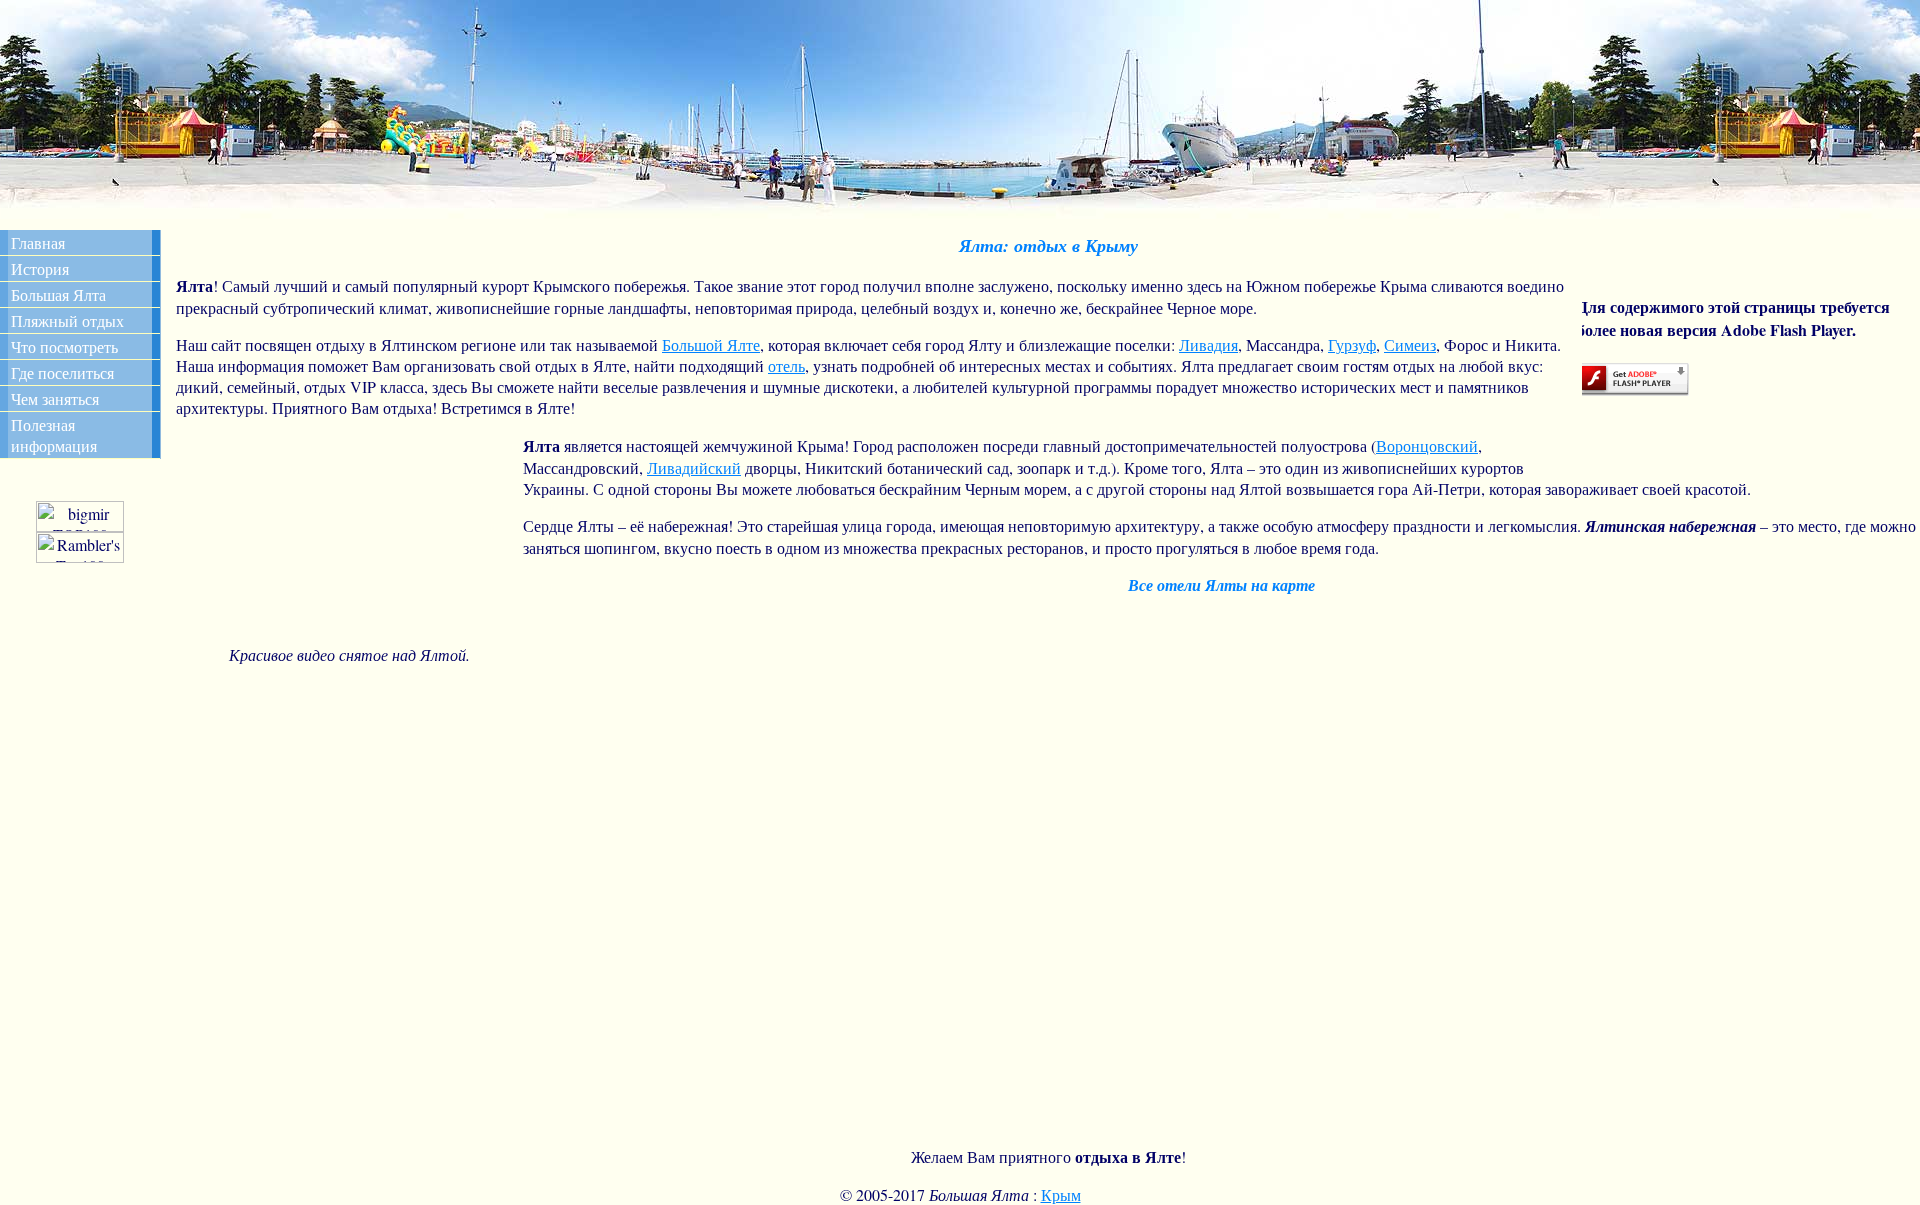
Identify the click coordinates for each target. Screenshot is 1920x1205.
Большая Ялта (58, 294)
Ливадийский (694, 467)
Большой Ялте (711, 344)
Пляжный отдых (67, 320)
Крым (1061, 1194)
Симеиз (1410, 344)
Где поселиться (62, 372)
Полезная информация (54, 435)
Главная (38, 242)
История (40, 268)
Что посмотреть (64, 346)
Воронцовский (1427, 445)
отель (786, 365)
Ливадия (1208, 344)
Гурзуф (1352, 344)
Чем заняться (55, 398)
